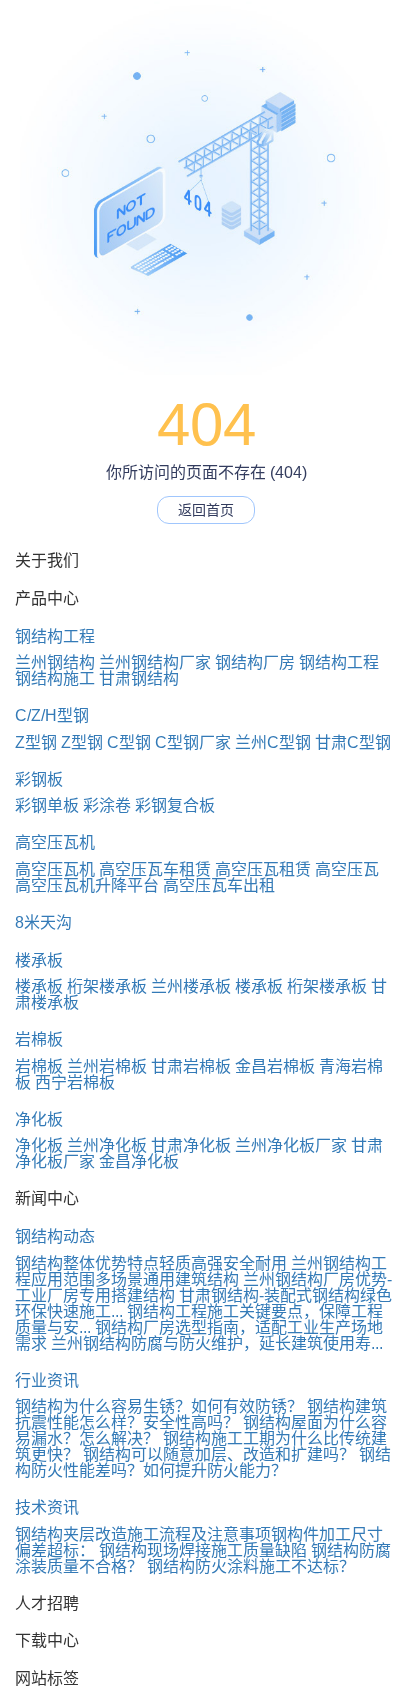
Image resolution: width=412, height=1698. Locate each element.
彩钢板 (39, 779)
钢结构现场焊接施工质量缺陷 (203, 1550)
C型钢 (129, 742)
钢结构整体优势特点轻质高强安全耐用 (151, 1263)
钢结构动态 (55, 1236)
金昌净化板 (139, 1161)
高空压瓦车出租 (219, 885)
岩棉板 (39, 1039)
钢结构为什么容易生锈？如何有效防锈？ (159, 1406)
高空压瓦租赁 (263, 869)
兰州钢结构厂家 (155, 662)
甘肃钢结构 (139, 678)
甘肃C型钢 (353, 742)
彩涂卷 (107, 805)
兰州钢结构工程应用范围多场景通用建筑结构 (201, 1271)
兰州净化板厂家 (291, 1145)
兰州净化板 (107, 1145)
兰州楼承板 (191, 986)
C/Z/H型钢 (52, 715)
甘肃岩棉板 (191, 1066)
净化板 (39, 1119)
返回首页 (206, 510)
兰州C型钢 (273, 742)
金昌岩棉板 (275, 1066)
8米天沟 (43, 922)
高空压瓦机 (55, 842)
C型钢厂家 (193, 742)
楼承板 (39, 960)
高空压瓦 (347, 869)
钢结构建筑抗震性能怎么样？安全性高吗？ (201, 1414)
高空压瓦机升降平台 (87, 885)
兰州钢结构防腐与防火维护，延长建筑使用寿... (217, 1343)
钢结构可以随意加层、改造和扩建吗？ (219, 1454)
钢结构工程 (55, 636)
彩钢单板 (47, 805)
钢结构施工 (55, 678)
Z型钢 (36, 742)
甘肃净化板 (191, 1145)
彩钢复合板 (175, 805)
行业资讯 (47, 1380)
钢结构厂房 (255, 662)
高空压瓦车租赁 (155, 869)
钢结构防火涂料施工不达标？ (251, 1566)
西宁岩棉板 (75, 1082)
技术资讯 (47, 1507)
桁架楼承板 (107, 986)
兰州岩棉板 (107, 1066)
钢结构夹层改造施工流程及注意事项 (143, 1534)
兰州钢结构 (55, 662)
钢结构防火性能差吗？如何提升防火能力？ (203, 1462)
